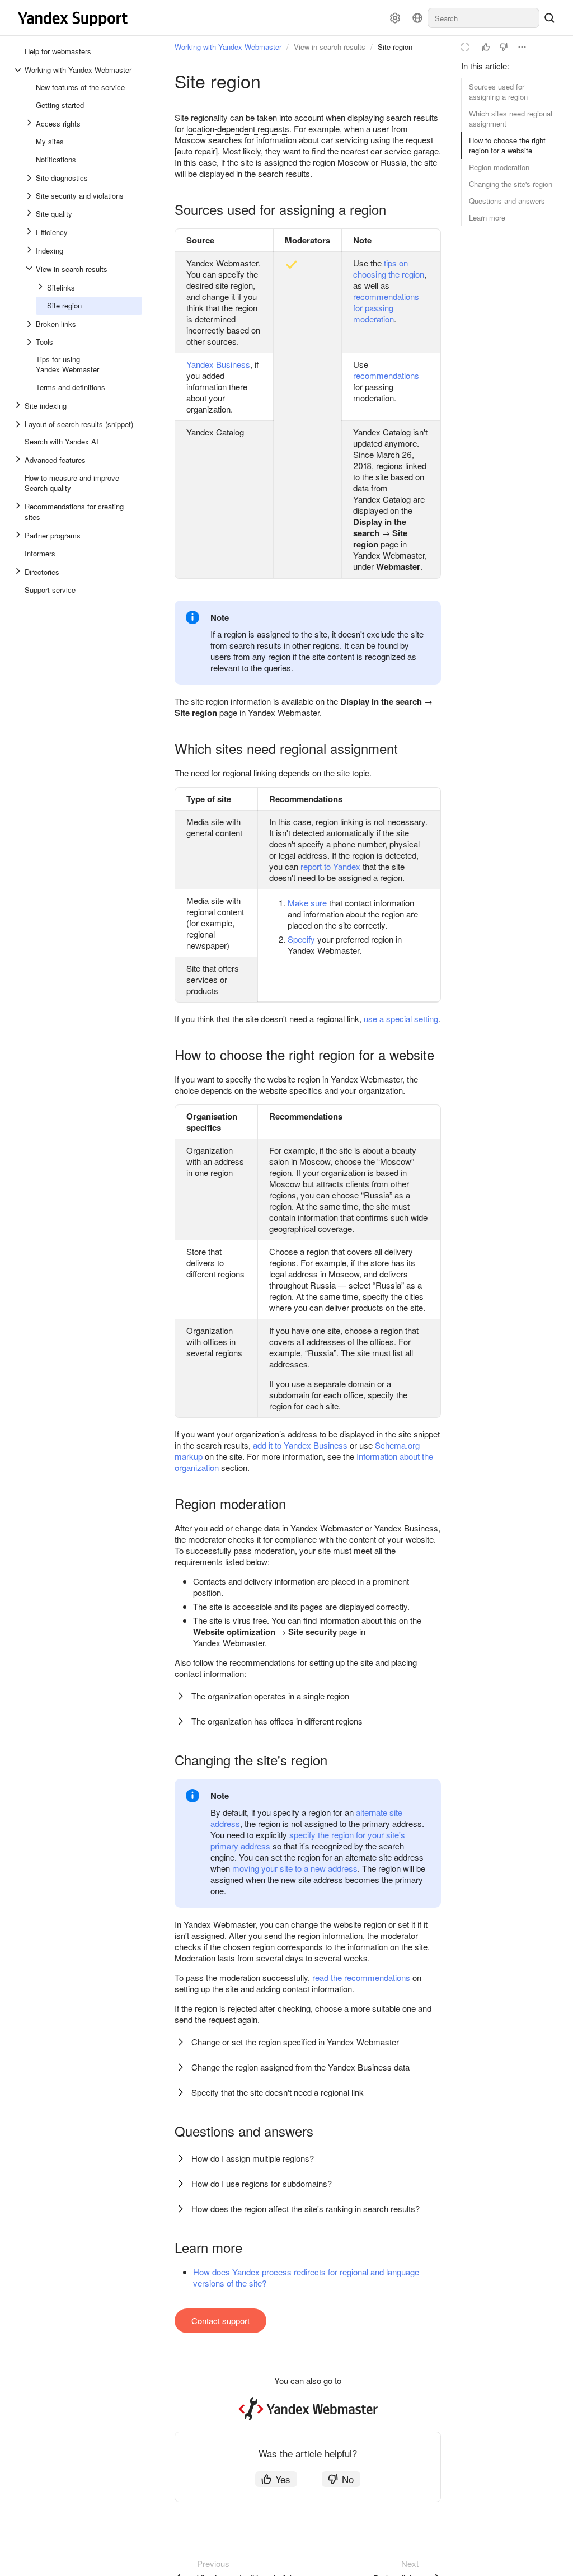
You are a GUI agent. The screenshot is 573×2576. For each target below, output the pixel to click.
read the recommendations (361, 1977)
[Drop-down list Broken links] (30, 324)
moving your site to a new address (295, 1868)
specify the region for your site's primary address (308, 1840)
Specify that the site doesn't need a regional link (278, 2092)
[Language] (417, 18)
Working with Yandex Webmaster (228, 47)
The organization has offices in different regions (277, 1721)
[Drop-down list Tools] (30, 342)
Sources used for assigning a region (498, 92)
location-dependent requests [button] (238, 128)
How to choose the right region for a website (507, 145)
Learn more (487, 217)
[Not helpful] (504, 47)
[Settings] (395, 18)
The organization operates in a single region (270, 1696)
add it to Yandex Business (300, 1445)
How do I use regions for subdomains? (262, 2183)
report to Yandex (330, 866)
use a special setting (401, 1018)
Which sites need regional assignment (511, 118)
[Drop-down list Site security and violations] (30, 196)
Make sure (307, 903)
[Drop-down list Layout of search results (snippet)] (19, 424)
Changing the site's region (511, 184)
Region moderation (499, 167)
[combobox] (483, 18)
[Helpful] (486, 47)
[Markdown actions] (522, 47)
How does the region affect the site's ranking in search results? (306, 2209)
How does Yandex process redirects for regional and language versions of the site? (306, 2277)
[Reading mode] (465, 47)
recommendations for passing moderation (386, 308)
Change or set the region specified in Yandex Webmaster (295, 2042)
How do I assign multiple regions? (253, 2158)
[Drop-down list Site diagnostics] (30, 178)
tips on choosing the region (389, 268)
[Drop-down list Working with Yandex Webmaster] (19, 70)
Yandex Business (218, 364)
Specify (301, 939)
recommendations (386, 375)
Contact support (220, 2320)
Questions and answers (507, 201)
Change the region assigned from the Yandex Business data (300, 2067)
